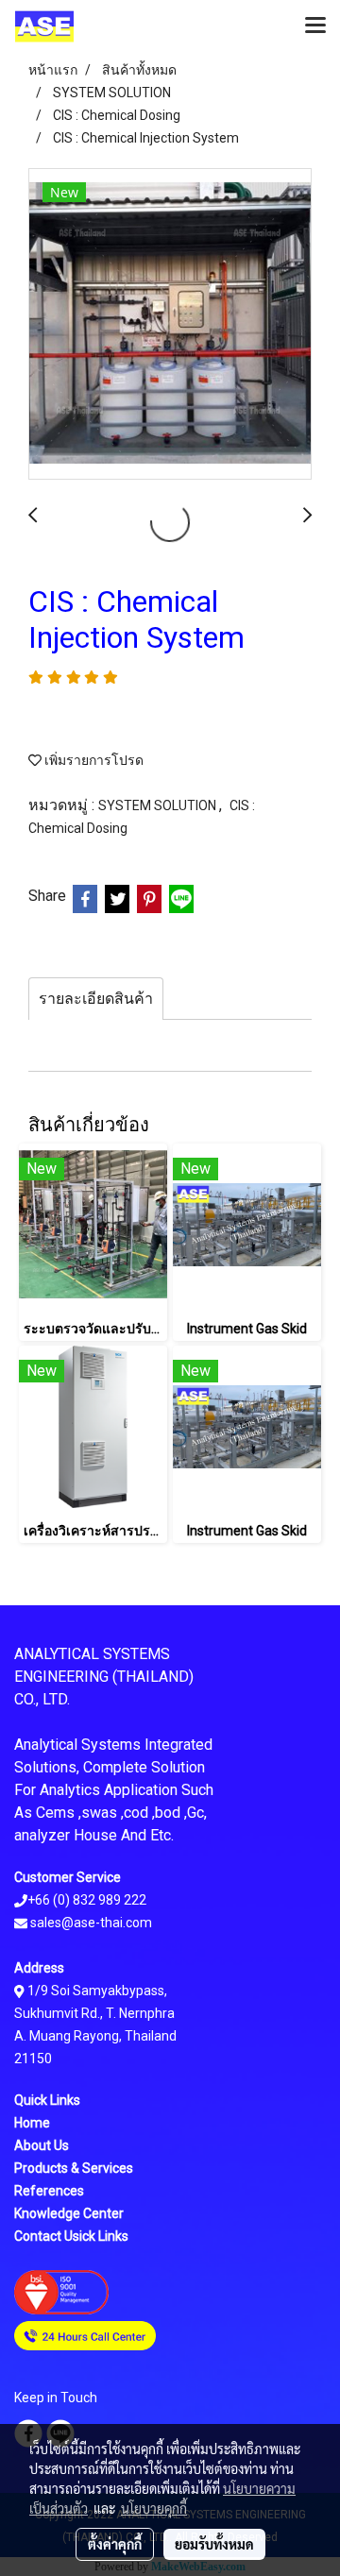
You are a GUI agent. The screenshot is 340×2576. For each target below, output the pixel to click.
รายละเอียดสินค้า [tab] (96, 999)
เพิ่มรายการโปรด (93, 760)
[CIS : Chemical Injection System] (170, 325)
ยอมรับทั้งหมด (214, 2544)
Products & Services (74, 2168)
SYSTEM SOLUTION (159, 805)
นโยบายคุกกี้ (154, 2508)
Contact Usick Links (71, 2236)
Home (32, 2123)
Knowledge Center (69, 2213)
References (49, 2191)
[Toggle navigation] (315, 26)
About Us (42, 2145)
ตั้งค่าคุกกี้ (115, 2544)
